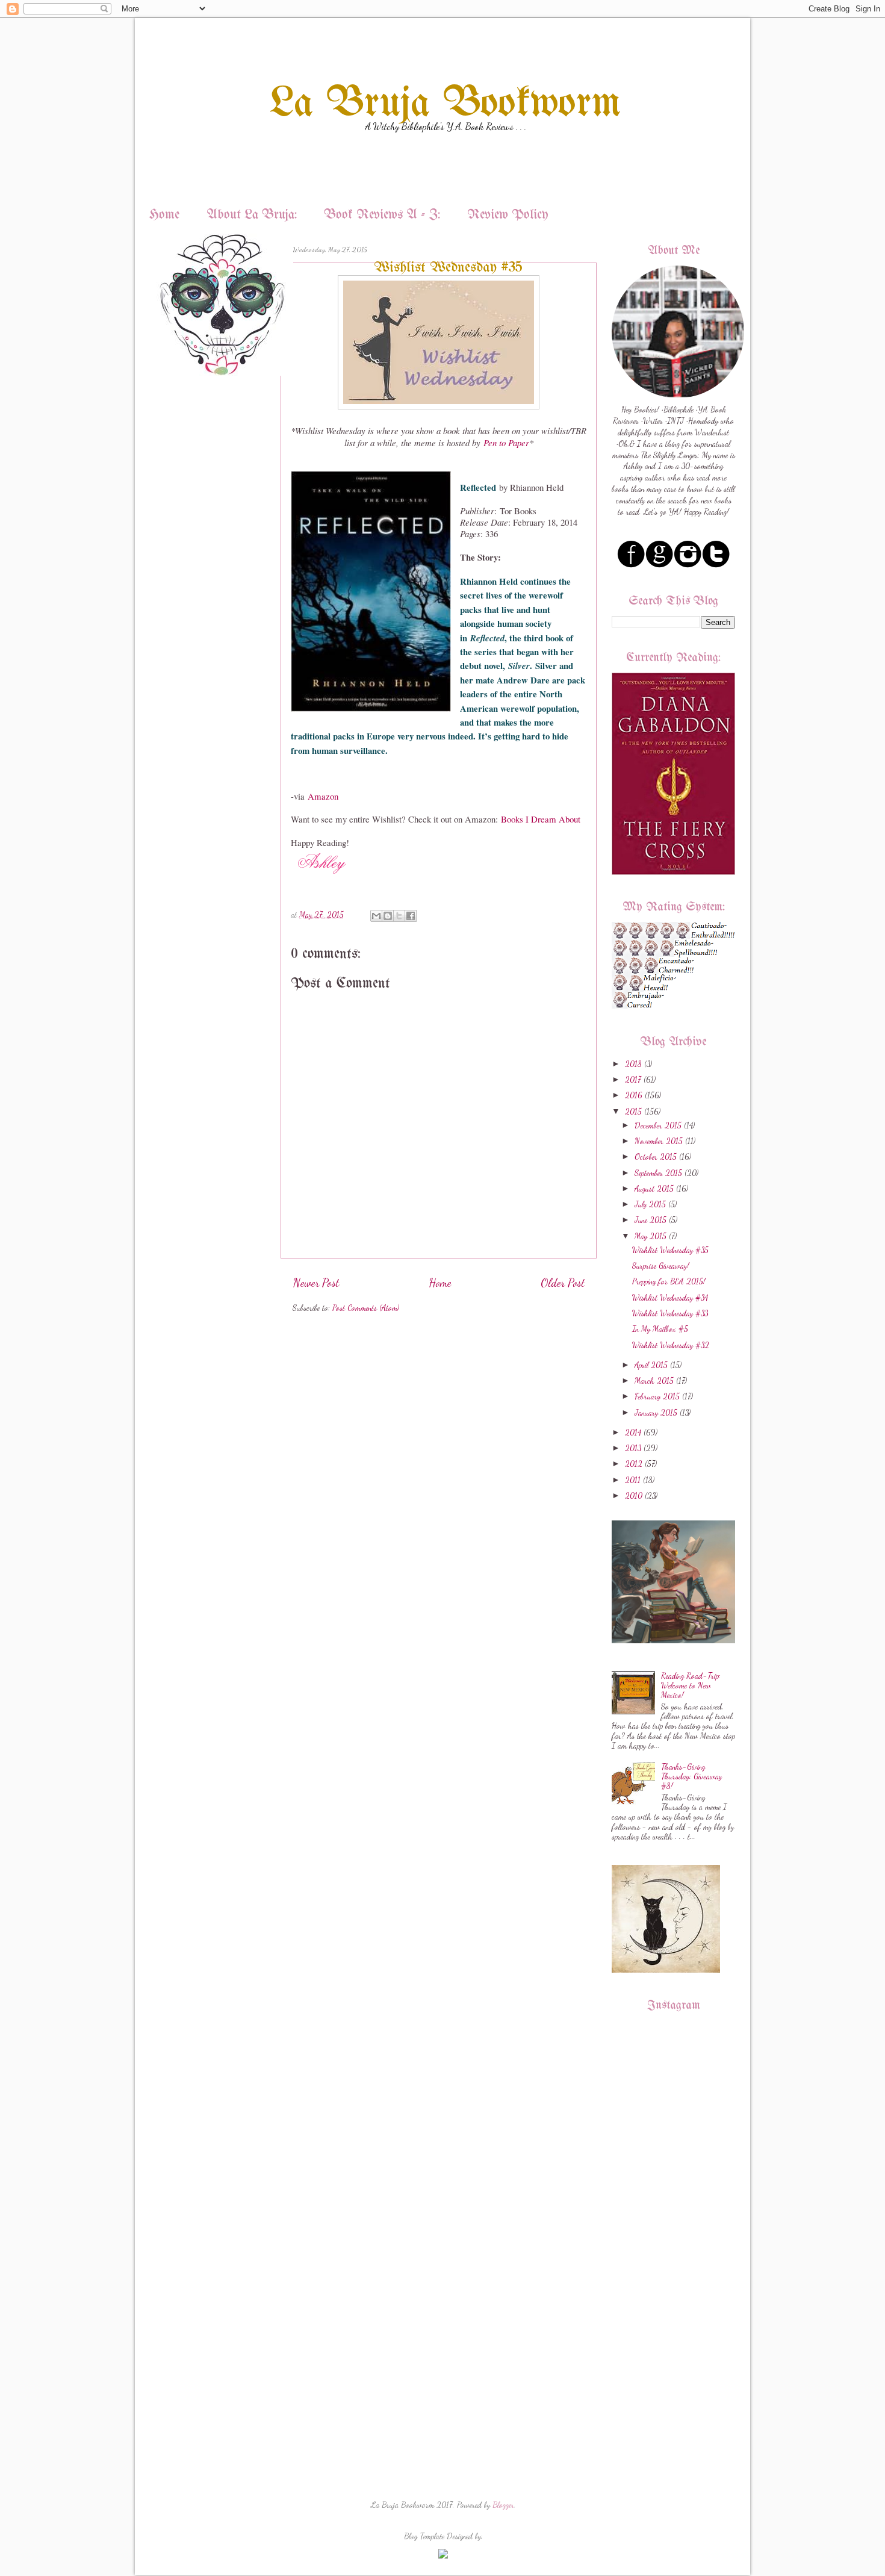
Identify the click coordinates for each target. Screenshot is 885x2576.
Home (164, 215)
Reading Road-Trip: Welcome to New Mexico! (691, 1685)
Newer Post (316, 1283)
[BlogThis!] (388, 916)
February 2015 (657, 1396)
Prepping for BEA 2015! (669, 1281)
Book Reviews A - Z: (382, 215)
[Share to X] (399, 916)
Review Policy (508, 215)
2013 (633, 1448)
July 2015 (650, 1204)
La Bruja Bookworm (446, 104)
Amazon (323, 796)
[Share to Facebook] (411, 916)
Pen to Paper (506, 443)
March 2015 (654, 1381)
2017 (633, 1080)
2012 (634, 1464)
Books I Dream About (541, 819)
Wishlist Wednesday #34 (670, 1298)
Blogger (503, 2505)
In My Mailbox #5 (660, 1329)
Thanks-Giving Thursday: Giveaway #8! (691, 1776)
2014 (633, 1433)
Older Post (563, 1283)
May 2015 (651, 1236)
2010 (634, 1496)
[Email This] (376, 916)
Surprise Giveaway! (661, 1266)
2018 (633, 1064)
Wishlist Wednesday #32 (671, 1345)
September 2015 (658, 1173)
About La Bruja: (252, 215)
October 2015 (656, 1157)
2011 (633, 1480)
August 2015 (654, 1189)
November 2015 (659, 1141)
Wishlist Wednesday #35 (670, 1250)
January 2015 (656, 1413)
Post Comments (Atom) (366, 1308)
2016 (634, 1095)
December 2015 (658, 1125)
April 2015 (651, 1365)
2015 (633, 1112)
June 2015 (651, 1220)
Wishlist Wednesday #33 (670, 1313)
